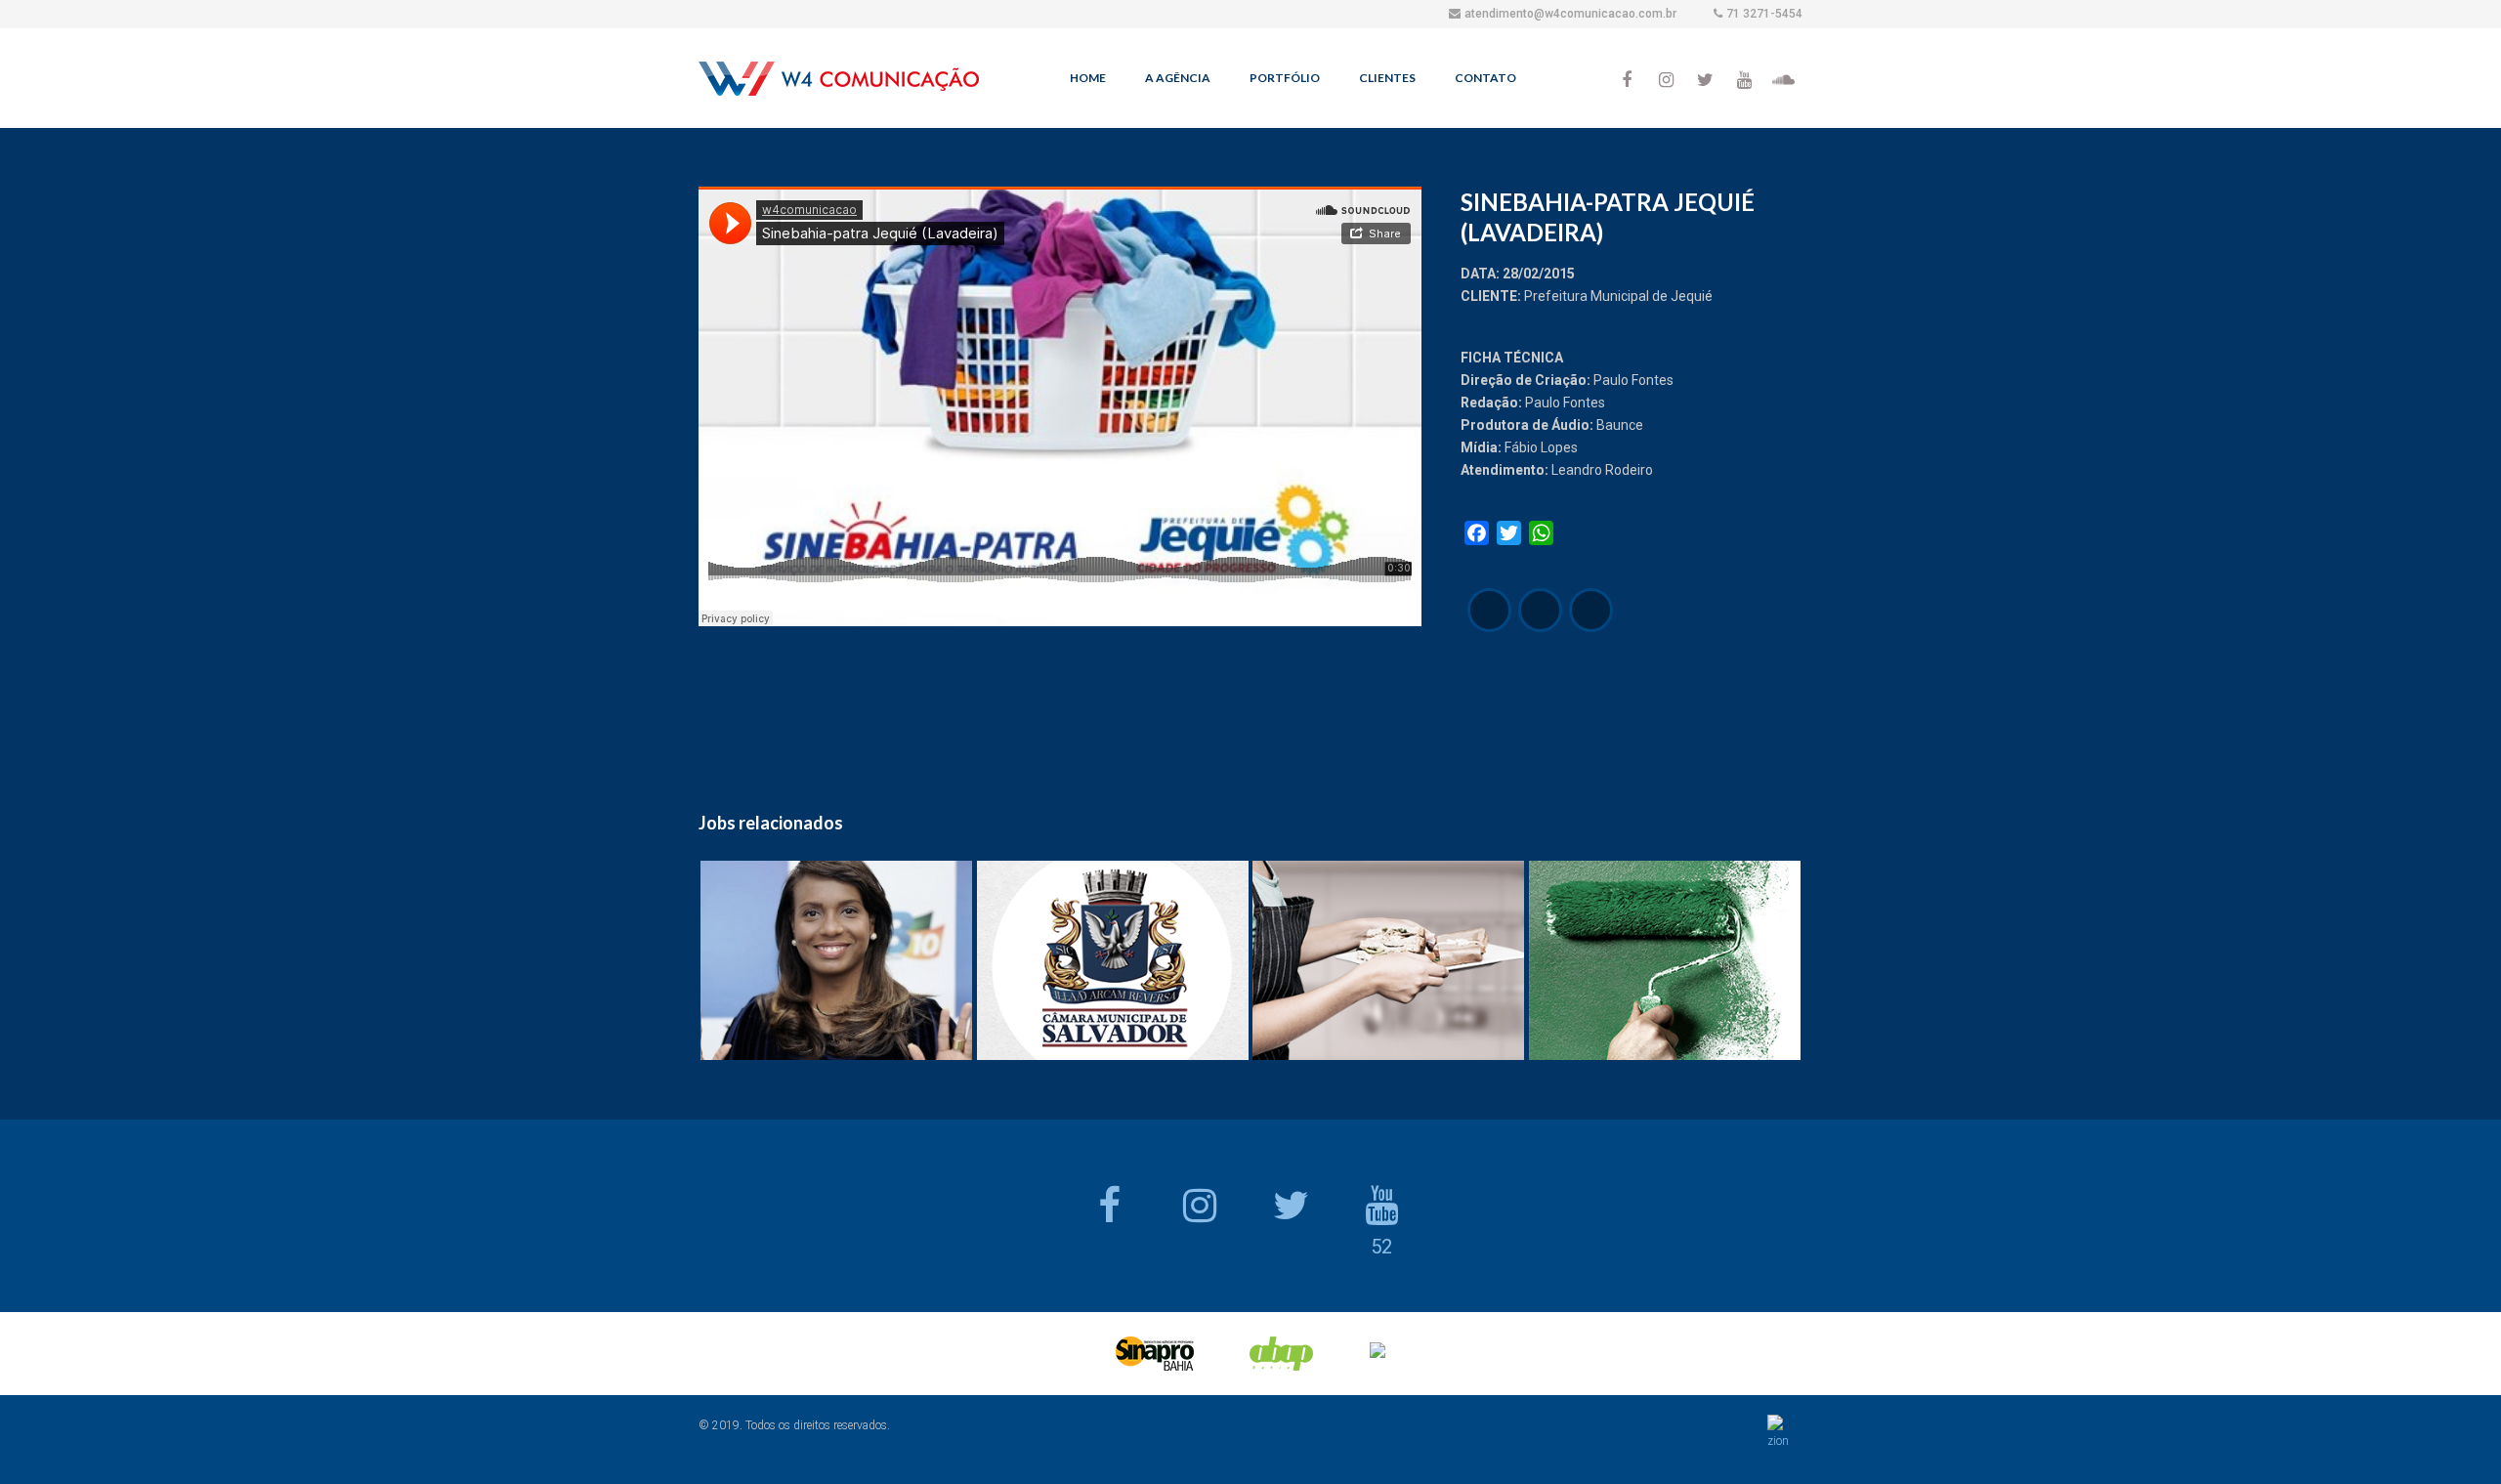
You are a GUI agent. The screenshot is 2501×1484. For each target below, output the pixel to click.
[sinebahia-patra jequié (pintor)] (1591, 610)
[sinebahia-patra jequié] (1489, 610)
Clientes (1387, 78)
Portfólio (1285, 78)
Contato (1485, 78)
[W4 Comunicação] (839, 83)
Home (1088, 78)
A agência (1178, 78)
